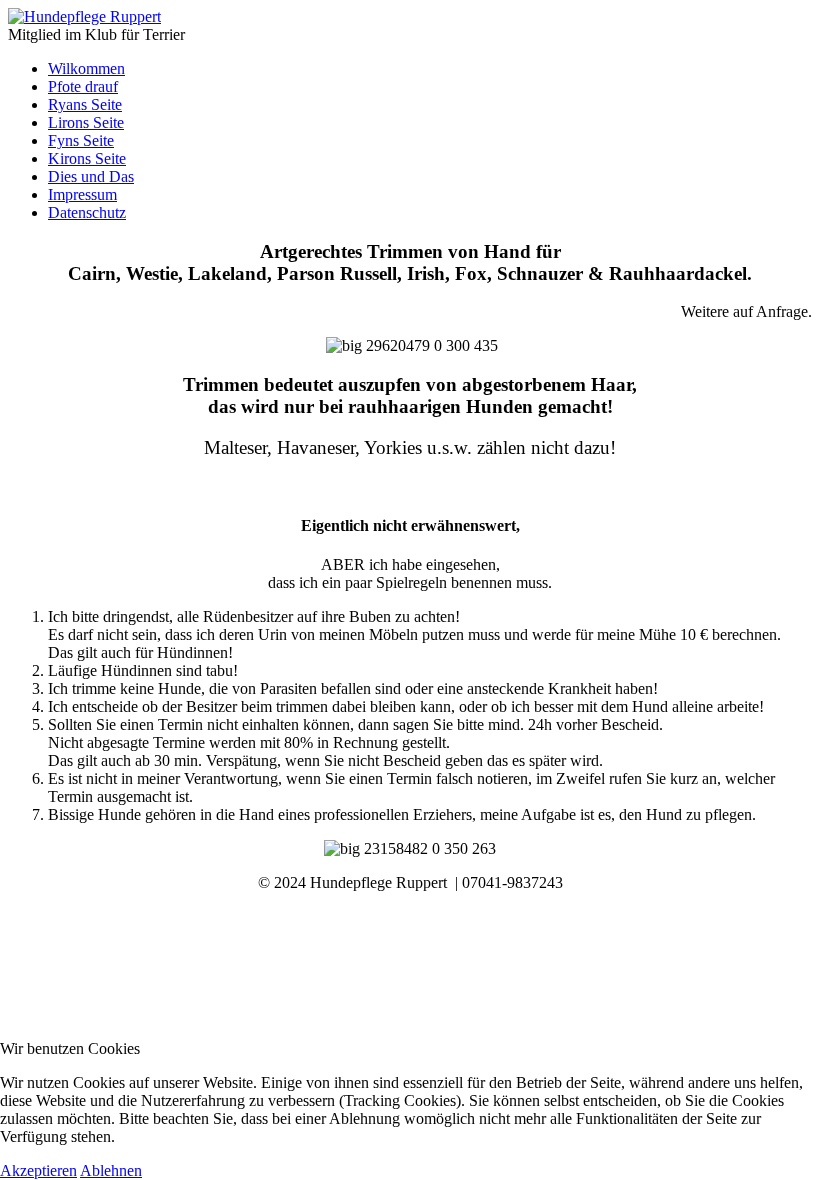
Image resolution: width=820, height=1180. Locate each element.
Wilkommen (86, 68)
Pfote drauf (83, 86)
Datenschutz (87, 212)
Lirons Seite (86, 122)
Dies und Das (91, 176)
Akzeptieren (38, 1170)
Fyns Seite (81, 140)
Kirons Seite (87, 158)
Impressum (82, 194)
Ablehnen (111, 1170)
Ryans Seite (85, 104)
